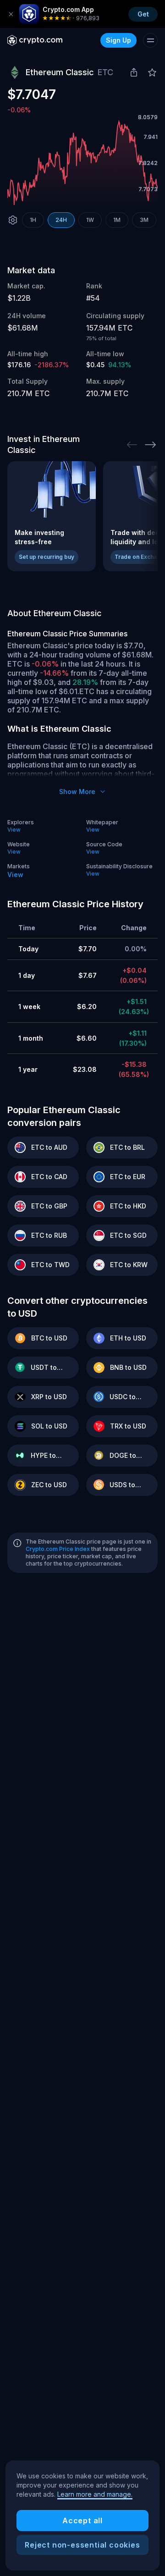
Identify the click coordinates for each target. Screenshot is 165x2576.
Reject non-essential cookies (82, 2545)
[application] (82, 163)
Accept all (82, 2521)
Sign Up (118, 40)
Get (143, 14)
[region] (82, 2515)
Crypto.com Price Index (58, 1549)
